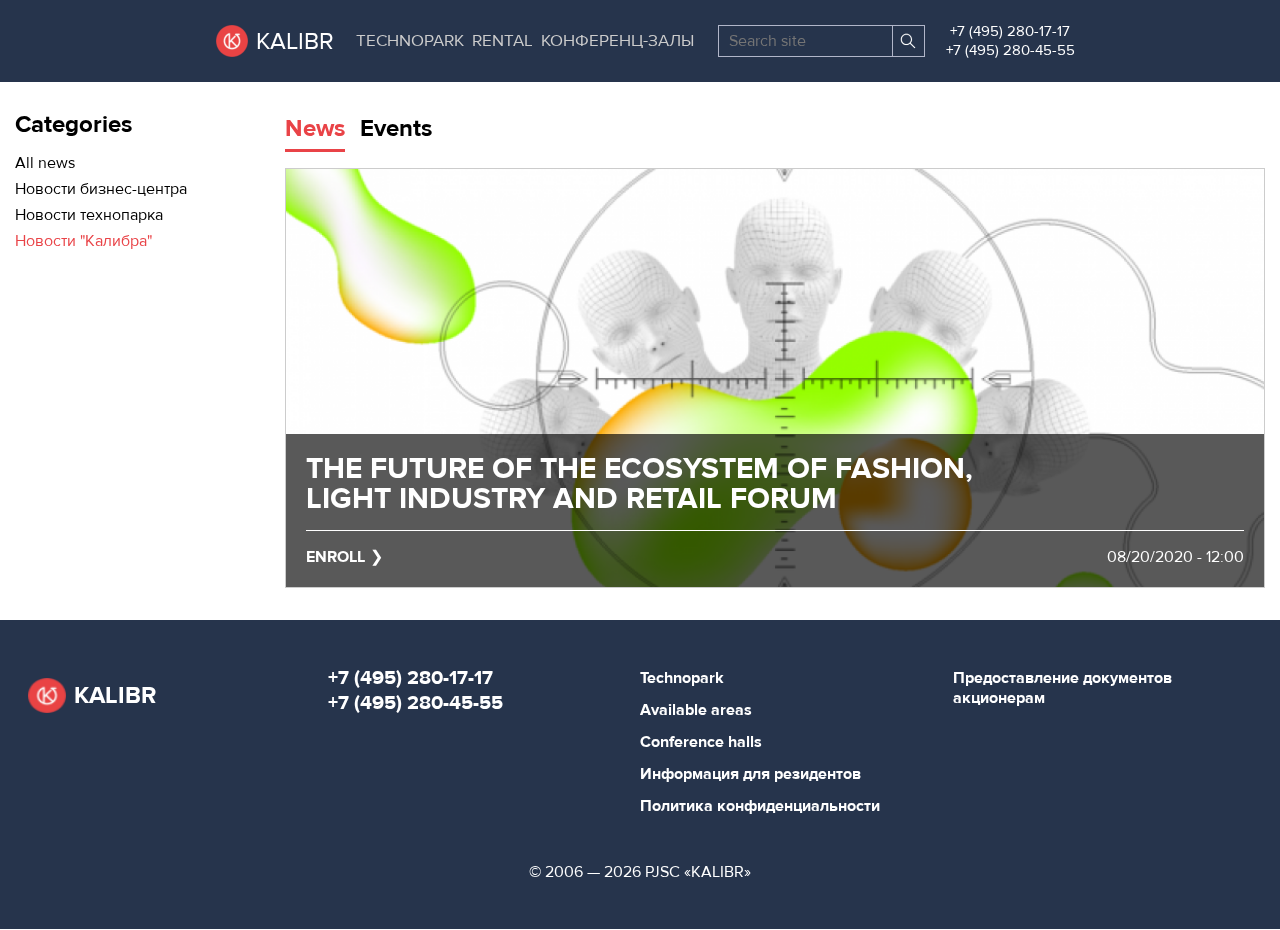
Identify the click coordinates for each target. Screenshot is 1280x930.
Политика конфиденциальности (760, 806)
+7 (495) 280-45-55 (1010, 50)
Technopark (410, 41)
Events (396, 128)
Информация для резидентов (750, 774)
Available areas (696, 710)
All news (45, 163)
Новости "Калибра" (83, 241)
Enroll (335, 557)
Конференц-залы (617, 41)
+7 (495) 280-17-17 (1010, 31)
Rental (502, 41)
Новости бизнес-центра (101, 189)
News (315, 128)
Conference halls (701, 742)
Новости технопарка (89, 215)
